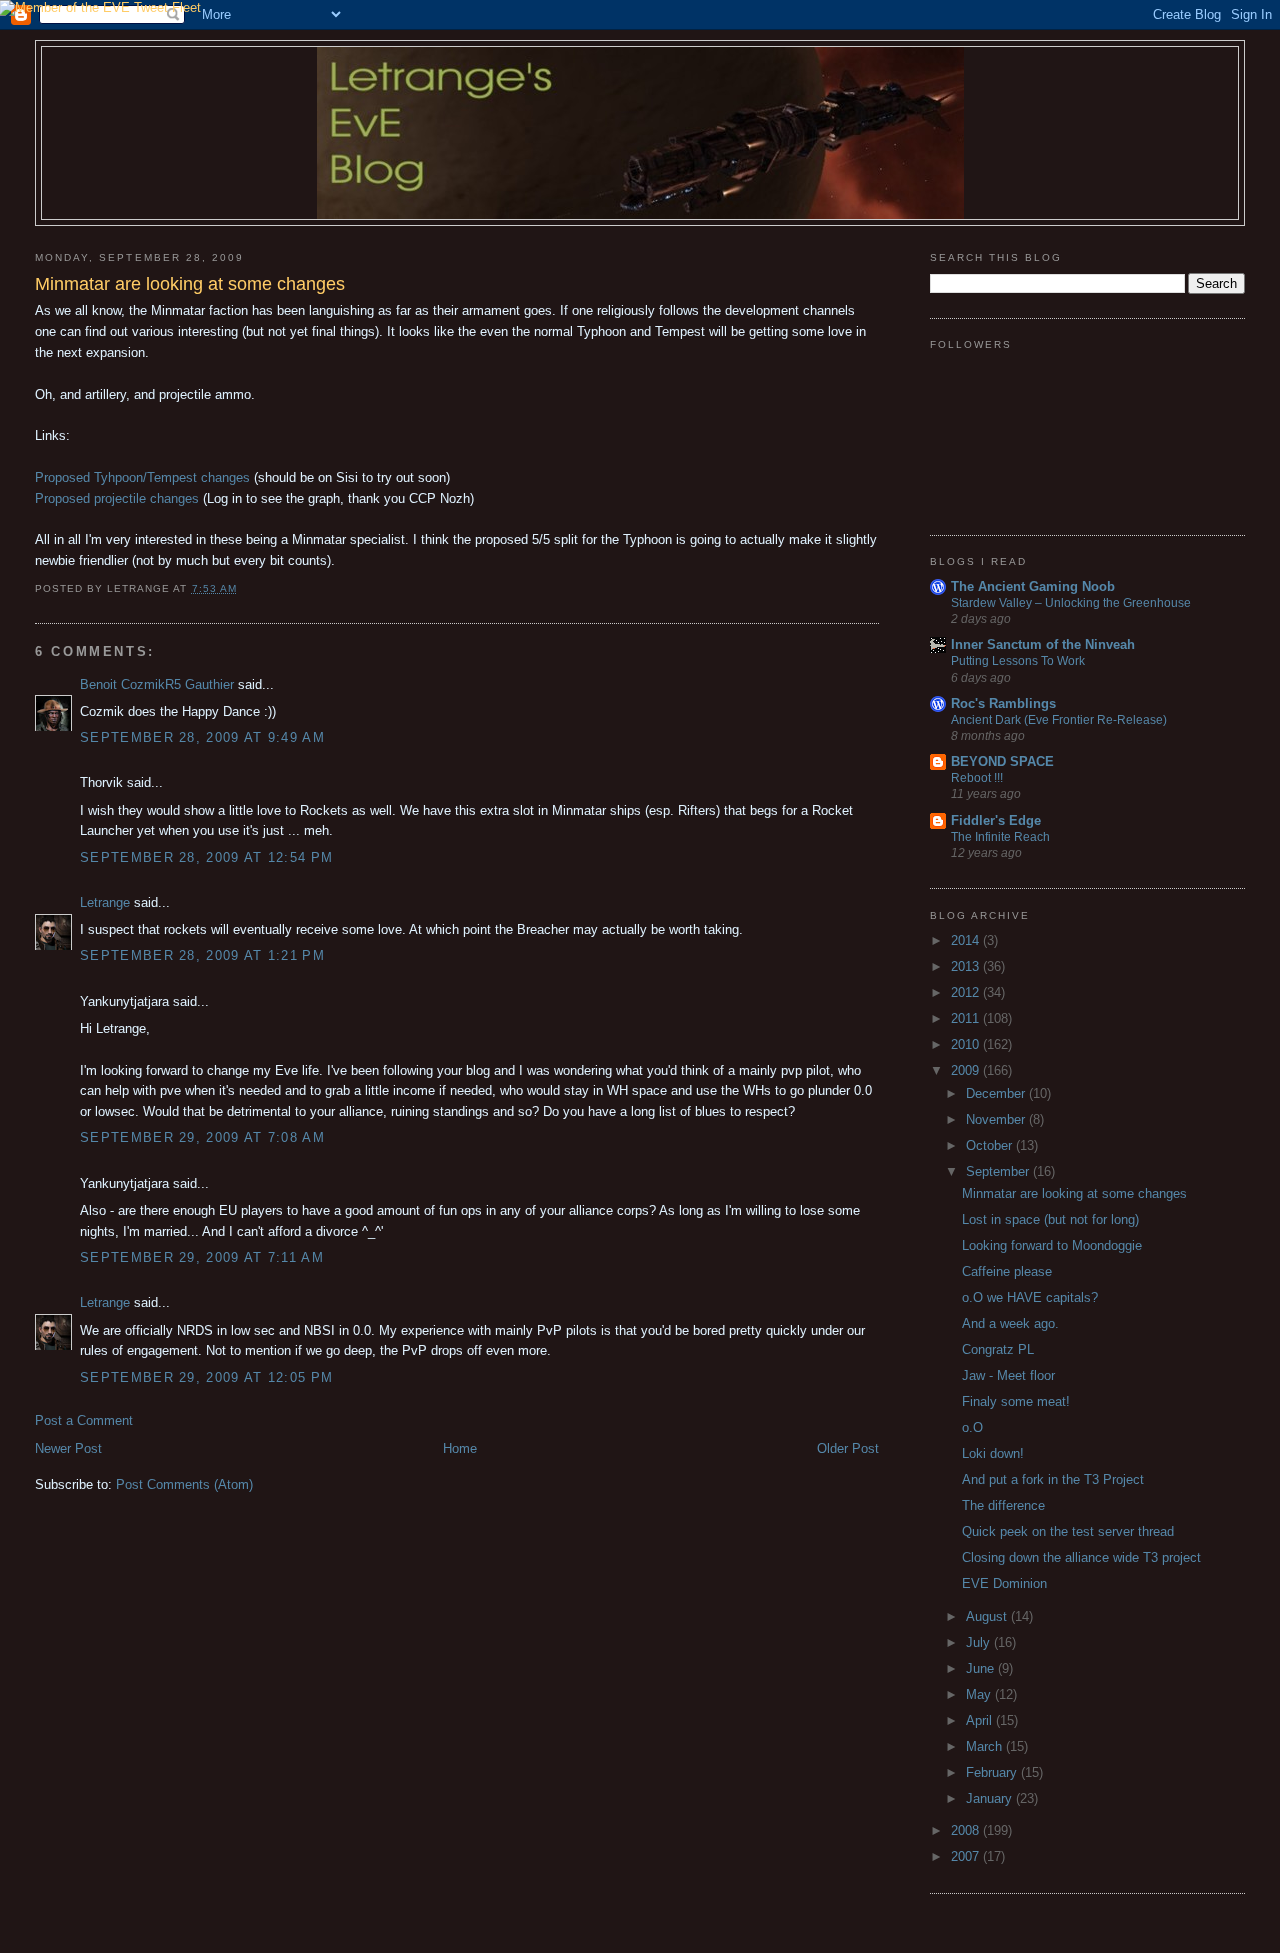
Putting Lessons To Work (1018, 661)
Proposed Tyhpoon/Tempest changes (142, 477)
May (980, 1694)
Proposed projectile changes (117, 498)
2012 (967, 992)
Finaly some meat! (1016, 1401)
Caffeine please (1007, 1271)
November (997, 1119)
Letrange (105, 902)
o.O (972, 1427)
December (997, 1093)
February (993, 1772)
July (980, 1642)
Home (460, 1448)
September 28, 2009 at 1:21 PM (202, 955)
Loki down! (993, 1453)
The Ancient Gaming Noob (1033, 586)
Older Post (848, 1448)
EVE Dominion (1004, 1583)
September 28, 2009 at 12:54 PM (206, 857)
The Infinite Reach (1000, 837)
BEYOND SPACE (1002, 761)
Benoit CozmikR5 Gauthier (157, 684)
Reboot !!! (977, 778)
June (982, 1668)
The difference (1003, 1505)
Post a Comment (84, 1420)
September (999, 1171)
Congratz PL (998, 1349)
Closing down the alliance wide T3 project (1081, 1557)
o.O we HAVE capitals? (1030, 1297)
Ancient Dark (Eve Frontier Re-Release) (1059, 720)
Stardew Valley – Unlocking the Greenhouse (1071, 603)
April (981, 1720)
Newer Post (68, 1448)
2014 (967, 940)
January (991, 1798)
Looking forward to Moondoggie (1052, 1245)
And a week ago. (1010, 1323)
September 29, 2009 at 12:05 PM (206, 1377)
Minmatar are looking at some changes (1074, 1193)
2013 (967, 966)
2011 (967, 1018)
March (986, 1746)
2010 (967, 1044)
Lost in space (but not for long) (1050, 1219)
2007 (967, 1856)
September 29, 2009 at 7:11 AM (202, 1257)
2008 (967, 1830)
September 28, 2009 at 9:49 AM (202, 737)
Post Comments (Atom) (184, 1484)
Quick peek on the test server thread (1068, 1531)
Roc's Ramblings (1003, 703)
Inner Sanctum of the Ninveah (1043, 644)
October (991, 1145)
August (988, 1616)
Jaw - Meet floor (1008, 1375)
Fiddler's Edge (996, 820)
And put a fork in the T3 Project (1053, 1479)
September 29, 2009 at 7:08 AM (202, 1137)
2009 (967, 1070)
